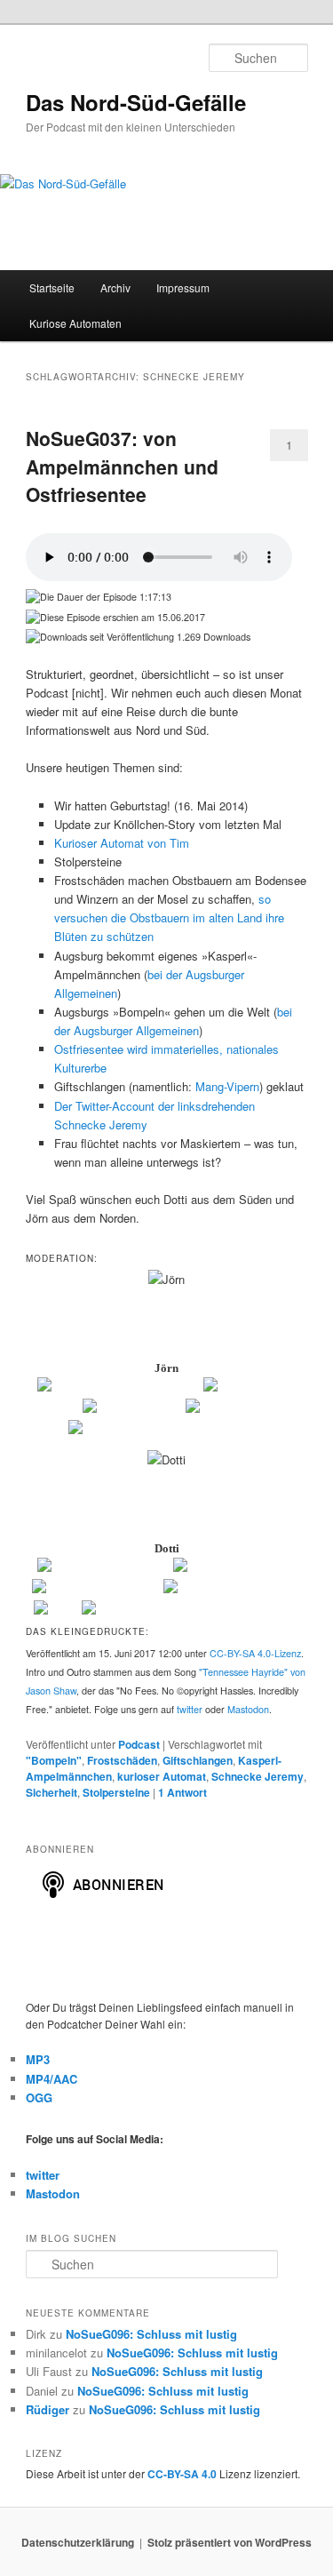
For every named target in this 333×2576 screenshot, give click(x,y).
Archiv (115, 287)
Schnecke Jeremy (258, 1776)
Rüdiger (48, 2409)
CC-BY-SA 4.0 (182, 2474)
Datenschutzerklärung (78, 2542)
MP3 (38, 2059)
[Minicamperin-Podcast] (96, 1588)
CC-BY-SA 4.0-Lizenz (255, 1653)
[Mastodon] (218, 1408)
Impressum (183, 287)
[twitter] (56, 1610)
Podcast (139, 1744)
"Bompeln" (54, 1760)
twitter (190, 1709)
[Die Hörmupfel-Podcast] (104, 1567)
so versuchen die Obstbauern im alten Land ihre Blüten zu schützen (169, 917)
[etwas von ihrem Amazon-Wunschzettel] (191, 1610)
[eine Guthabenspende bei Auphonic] (166, 1429)
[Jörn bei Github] (250, 1387)
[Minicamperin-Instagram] (232, 1588)
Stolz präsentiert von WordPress (230, 2542)
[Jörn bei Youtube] (133, 1408)
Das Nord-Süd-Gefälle (136, 102)
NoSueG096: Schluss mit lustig (151, 2334)
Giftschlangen (198, 1760)
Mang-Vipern (227, 1086)
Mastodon (248, 1709)
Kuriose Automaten (75, 323)
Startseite (52, 287)
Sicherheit (52, 1792)
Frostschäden (122, 1760)
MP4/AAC (52, 2079)
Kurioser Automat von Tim (122, 843)
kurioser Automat (162, 1776)
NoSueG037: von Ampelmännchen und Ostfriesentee (122, 466)
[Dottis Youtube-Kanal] (234, 1567)
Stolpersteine (116, 1792)
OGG (39, 2097)
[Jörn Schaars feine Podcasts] (119, 1387)
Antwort (182, 1792)
